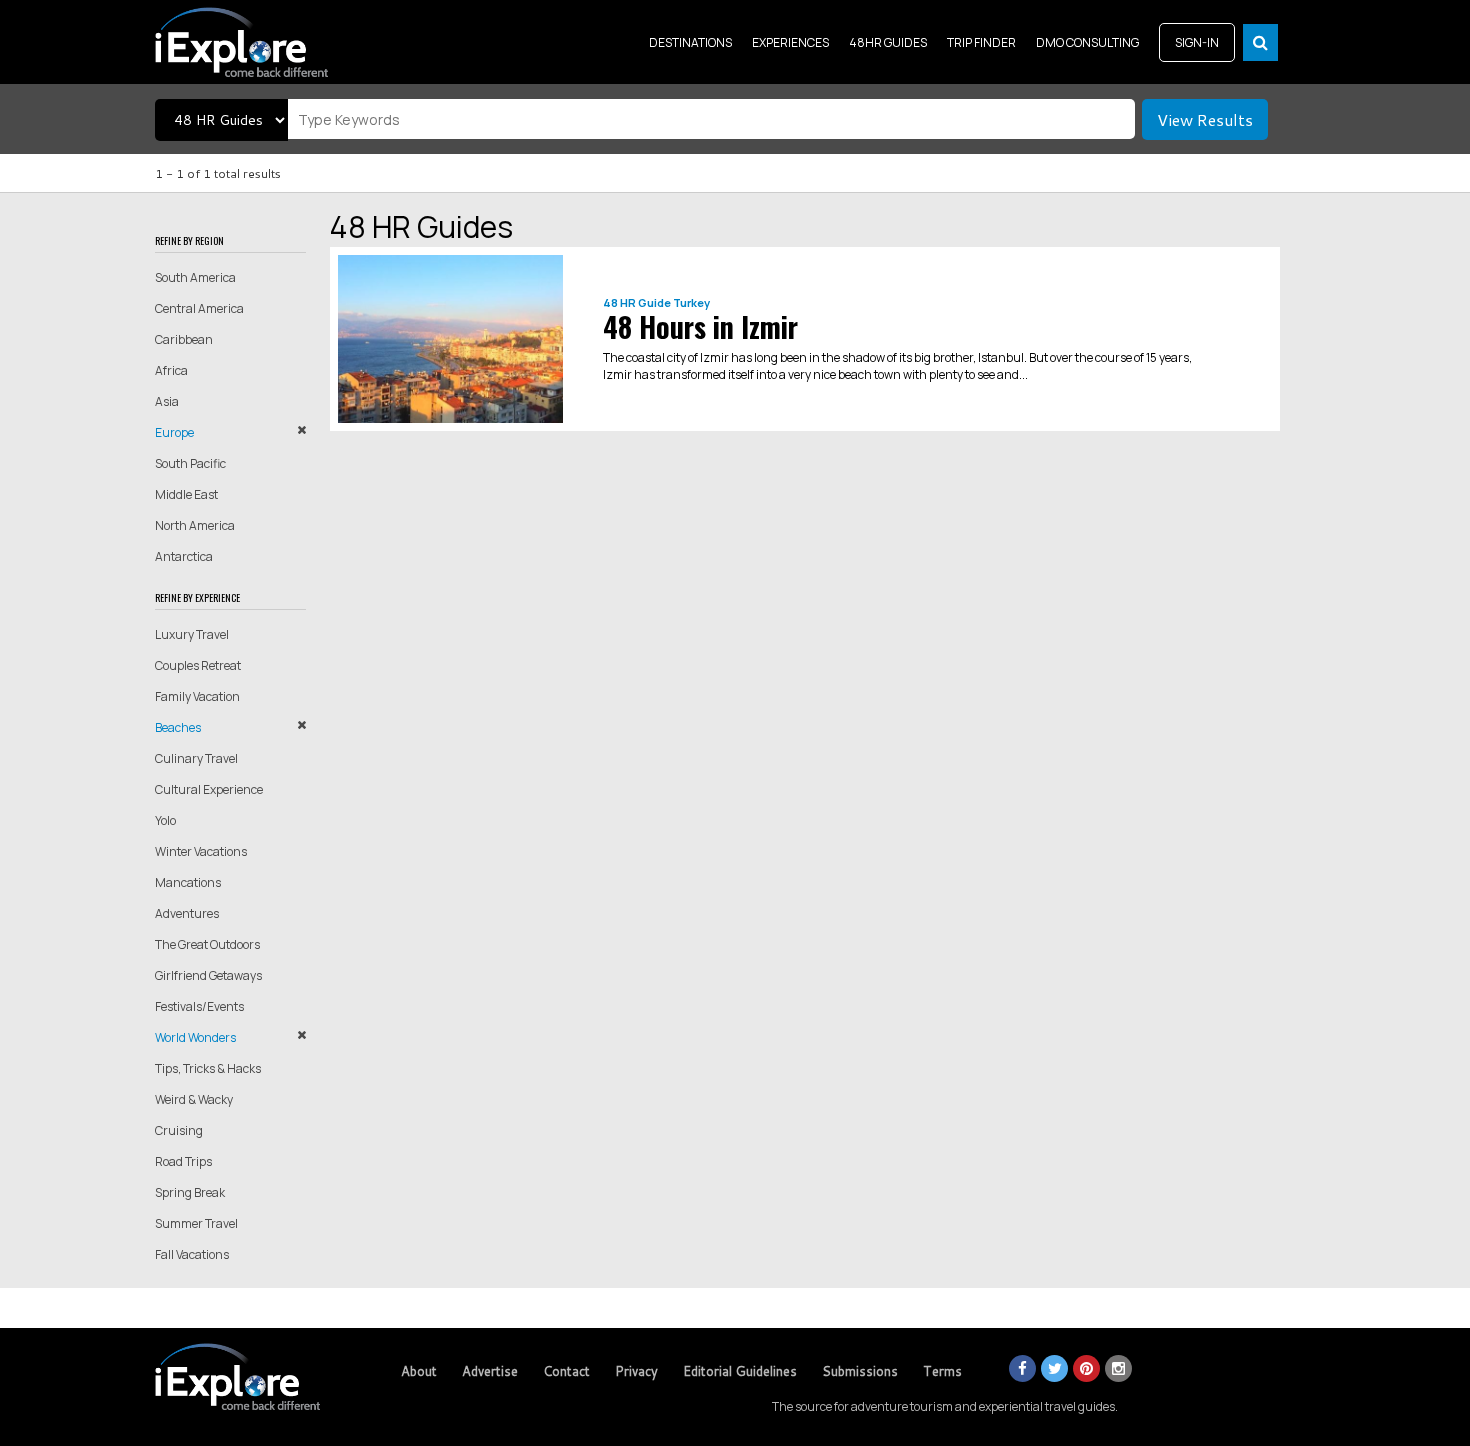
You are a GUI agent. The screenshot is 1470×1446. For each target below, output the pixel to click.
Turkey (691, 302)
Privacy (636, 1371)
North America (195, 525)
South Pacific (190, 463)
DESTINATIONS (690, 42)
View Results (1205, 119)
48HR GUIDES (888, 42)
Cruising (179, 1130)
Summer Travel (196, 1223)
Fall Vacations (192, 1254)
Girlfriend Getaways (208, 975)
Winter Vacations (201, 851)
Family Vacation (197, 696)
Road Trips (183, 1161)
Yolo (165, 820)
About (419, 1371)
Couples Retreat (198, 665)
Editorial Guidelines (740, 1371)
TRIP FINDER (981, 42)
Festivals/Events (199, 1006)
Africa (171, 370)
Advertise (490, 1371)
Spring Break (190, 1192)
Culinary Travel (196, 758)
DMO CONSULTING (1087, 42)
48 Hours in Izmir (700, 326)
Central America (199, 308)
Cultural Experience (209, 789)
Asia (167, 401)
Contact (566, 1371)
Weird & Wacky (194, 1099)
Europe (174, 432)
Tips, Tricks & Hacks (208, 1068)
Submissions (860, 1371)
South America (195, 277)
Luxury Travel (192, 634)
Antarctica (184, 556)
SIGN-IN (1197, 42)
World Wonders (195, 1037)
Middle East (186, 494)
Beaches (178, 727)
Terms (942, 1371)
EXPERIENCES (790, 42)
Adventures (187, 913)
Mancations (188, 882)
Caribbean (184, 339)
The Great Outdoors (207, 944)
